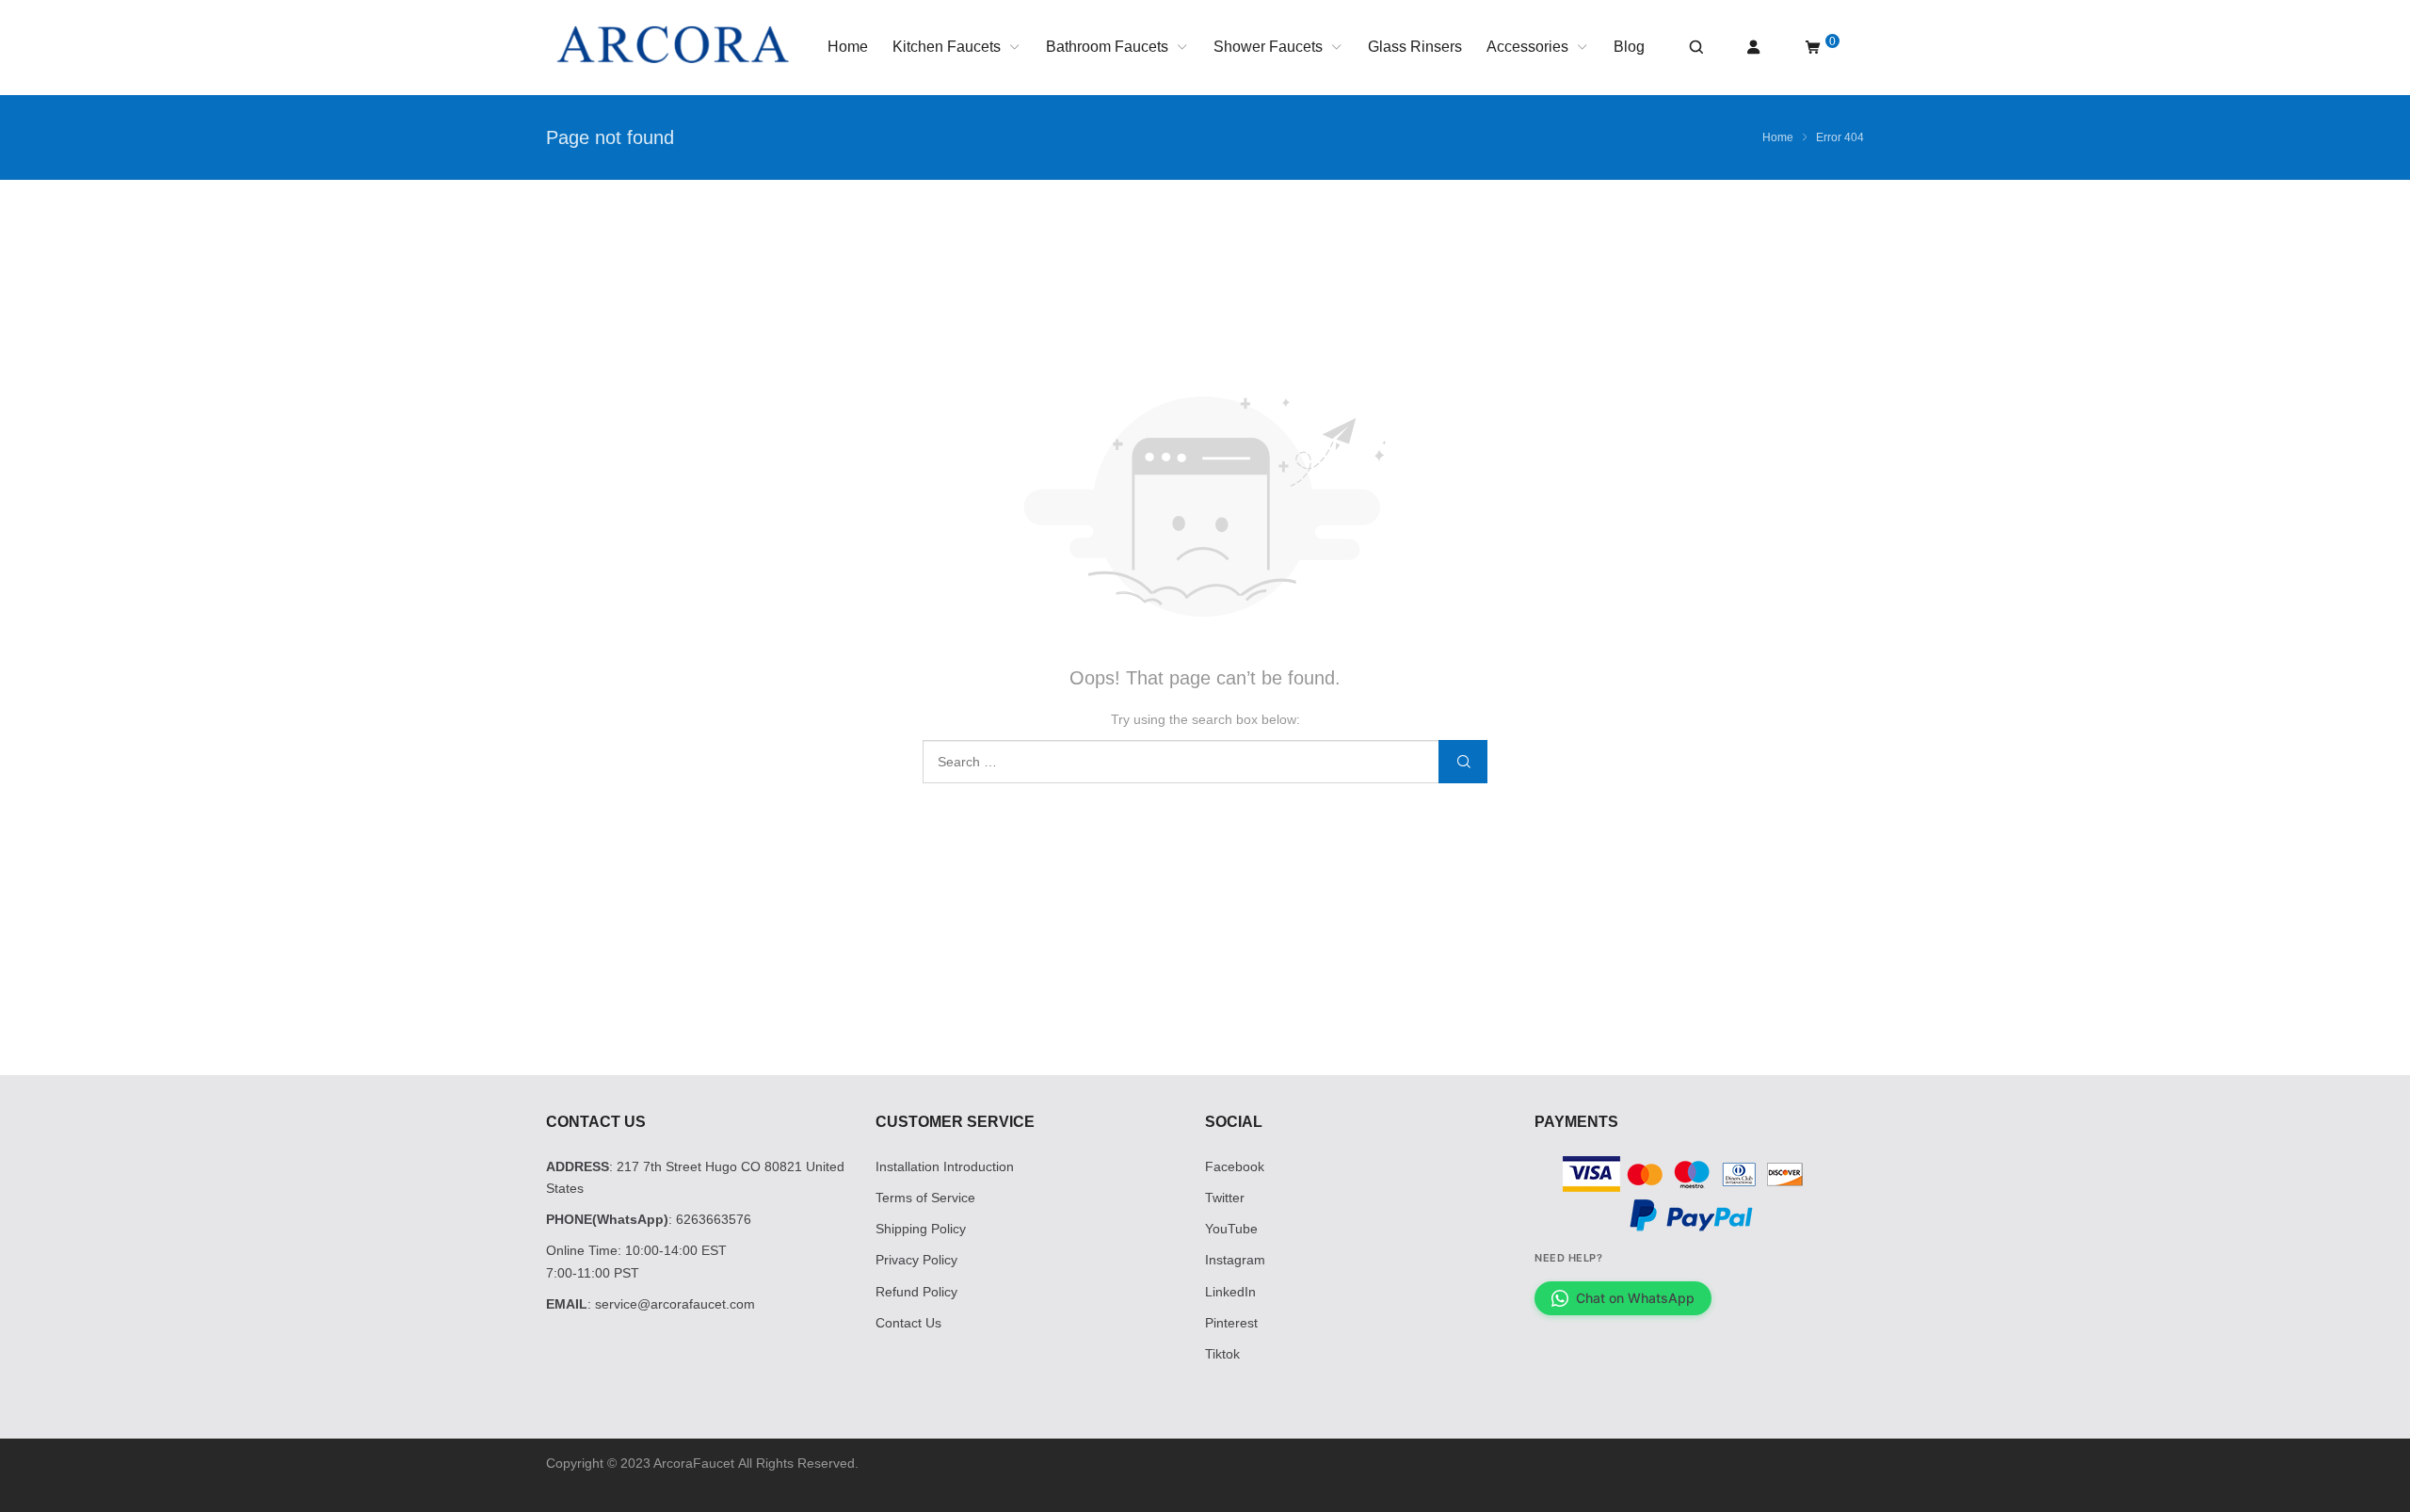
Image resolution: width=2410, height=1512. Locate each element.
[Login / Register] (1754, 48)
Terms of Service (925, 1198)
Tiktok (1222, 1354)
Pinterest (1231, 1323)
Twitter (1225, 1198)
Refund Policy (916, 1292)
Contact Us (908, 1323)
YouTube (1231, 1229)
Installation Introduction (945, 1166)
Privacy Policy (916, 1260)
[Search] (1695, 48)
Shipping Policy (921, 1229)
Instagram (1235, 1260)
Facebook (1235, 1166)
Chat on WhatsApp (1635, 1298)
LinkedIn (1230, 1292)
